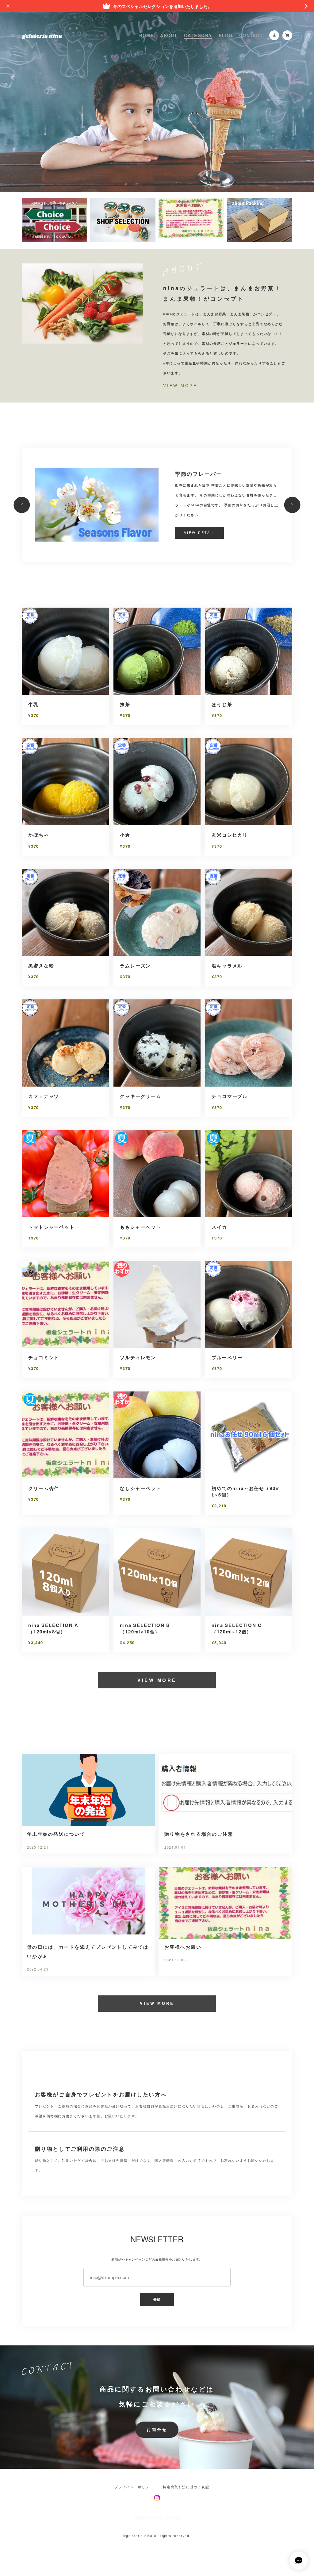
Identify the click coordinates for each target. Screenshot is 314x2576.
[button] (22, 505)
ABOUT (169, 35)
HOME (146, 35)
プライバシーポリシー (134, 2487)
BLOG (226, 35)
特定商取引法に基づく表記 (186, 2487)
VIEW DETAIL (200, 533)
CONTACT (251, 35)
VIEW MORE (180, 386)
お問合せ (157, 2430)
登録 (157, 2299)
